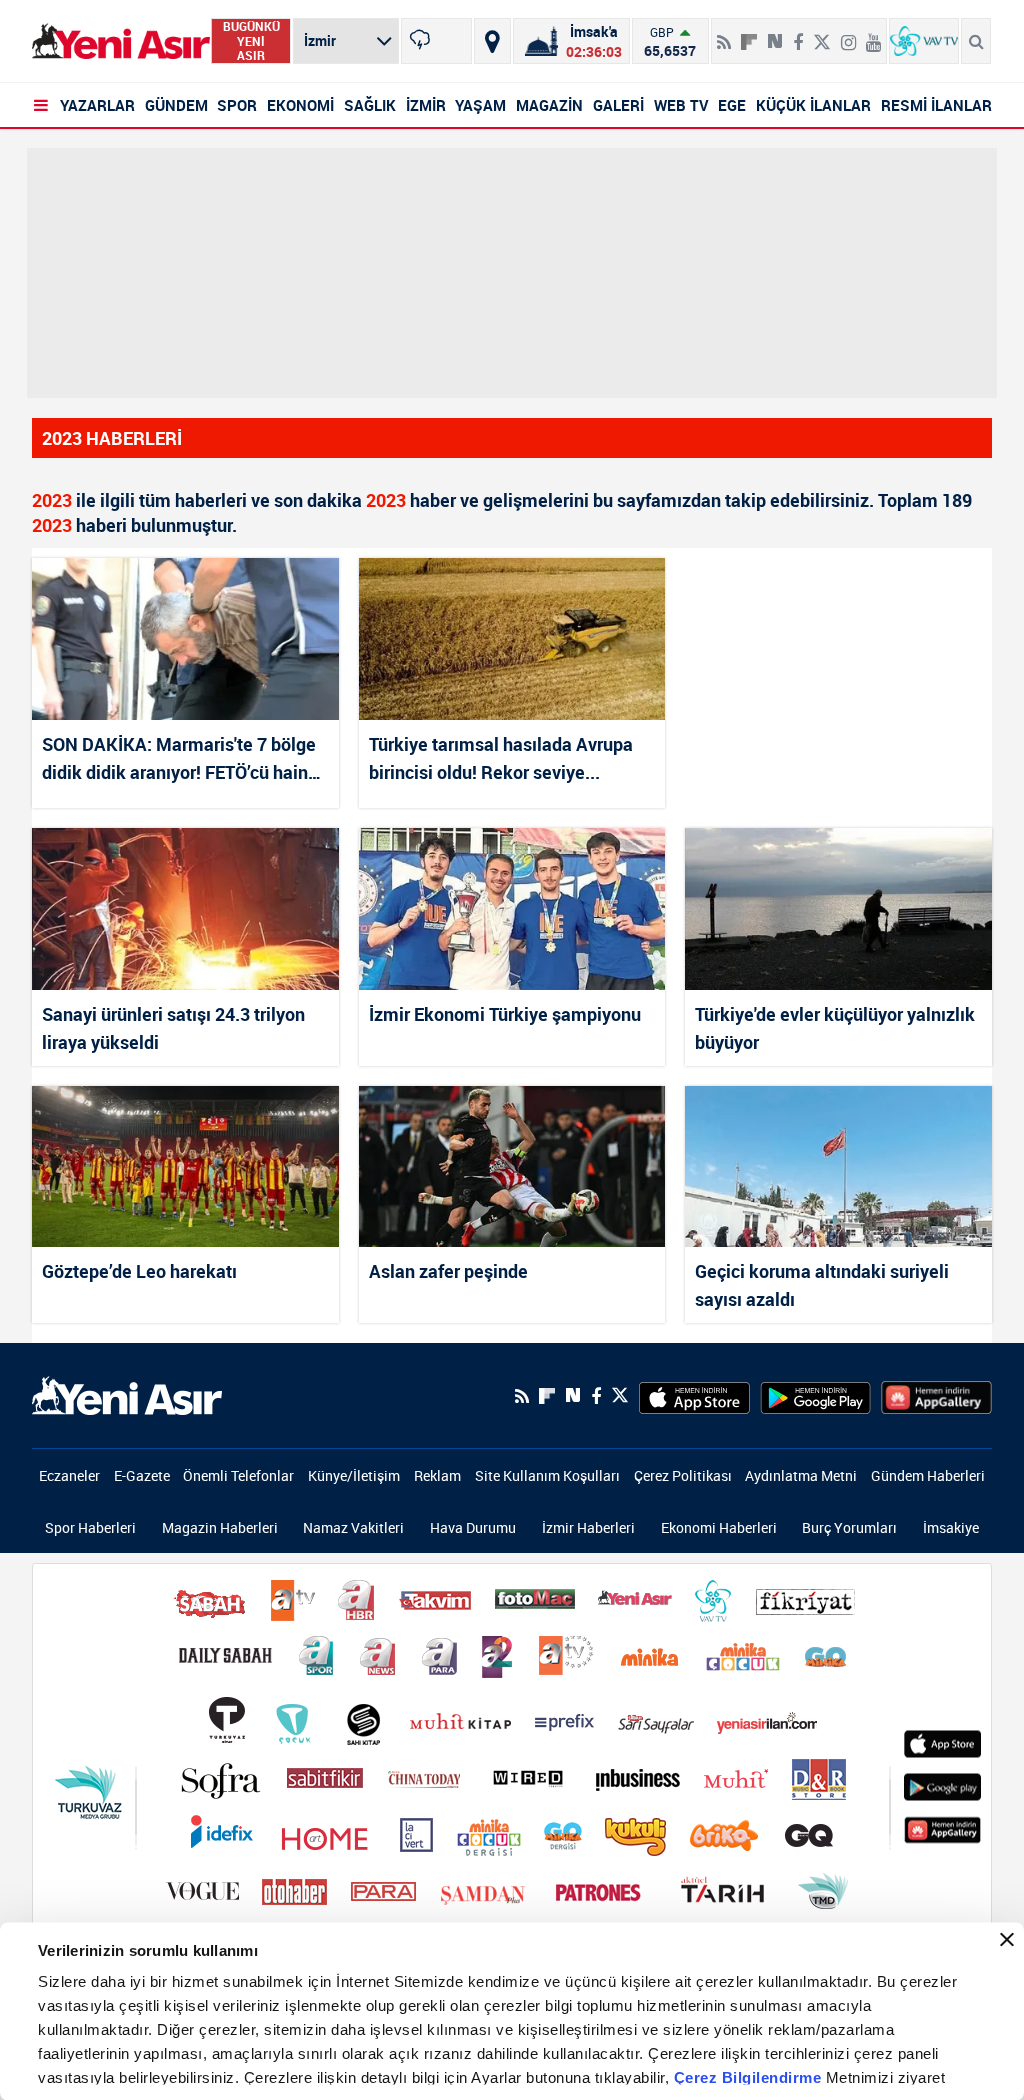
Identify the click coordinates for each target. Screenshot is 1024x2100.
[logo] (127, 1394)
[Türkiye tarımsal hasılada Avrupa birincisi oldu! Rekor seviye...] (512, 638)
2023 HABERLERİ (112, 438)
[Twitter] (822, 34)
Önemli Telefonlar (238, 1475)
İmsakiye (951, 1527)
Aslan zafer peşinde (448, 1271)
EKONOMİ (300, 105)
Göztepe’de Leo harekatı (139, 1271)
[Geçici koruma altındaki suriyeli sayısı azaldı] (838, 1166)
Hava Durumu (473, 1527)
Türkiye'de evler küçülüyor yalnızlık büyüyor (835, 1028)
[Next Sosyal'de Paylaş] (775, 34)
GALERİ (618, 105)
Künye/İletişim (354, 1475)
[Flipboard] (749, 35)
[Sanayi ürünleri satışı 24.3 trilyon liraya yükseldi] (185, 908)
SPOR (237, 105)
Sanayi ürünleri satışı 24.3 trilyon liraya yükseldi (173, 1028)
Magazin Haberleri (220, 1527)
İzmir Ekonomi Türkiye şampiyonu (505, 1014)
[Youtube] (873, 34)
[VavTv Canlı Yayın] (924, 41)
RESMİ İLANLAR (936, 105)
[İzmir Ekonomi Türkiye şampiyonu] (512, 908)
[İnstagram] (848, 34)
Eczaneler (69, 1475)
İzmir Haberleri (588, 1527)
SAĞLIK (370, 105)
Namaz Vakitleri (353, 1527)
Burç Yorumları (849, 1527)
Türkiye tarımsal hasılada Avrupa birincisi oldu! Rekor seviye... (501, 758)
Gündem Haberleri (928, 1475)
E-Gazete (142, 1475)
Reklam (437, 1475)
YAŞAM (480, 105)
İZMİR (426, 105)
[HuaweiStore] (936, 1396)
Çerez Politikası (683, 1475)
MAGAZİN (549, 105)
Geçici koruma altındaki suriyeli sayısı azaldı (822, 1285)
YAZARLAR (97, 105)
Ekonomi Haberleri (719, 1527)
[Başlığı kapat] (1007, 1940)
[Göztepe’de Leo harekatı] (185, 1166)
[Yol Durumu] (492, 41)
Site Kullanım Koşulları (547, 1475)
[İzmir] (436, 41)
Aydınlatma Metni (801, 1475)
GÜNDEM (176, 105)
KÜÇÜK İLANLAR (813, 105)
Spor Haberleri (90, 1527)
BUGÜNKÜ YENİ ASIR (251, 41)
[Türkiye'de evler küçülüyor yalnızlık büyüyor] (838, 908)
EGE (732, 105)
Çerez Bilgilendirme (750, 2077)
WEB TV (681, 105)
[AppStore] (694, 1396)
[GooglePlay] (815, 1396)
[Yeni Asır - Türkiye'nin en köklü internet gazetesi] (121, 41)
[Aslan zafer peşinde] (512, 1166)
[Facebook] (798, 34)
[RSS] (724, 34)
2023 (52, 500)
